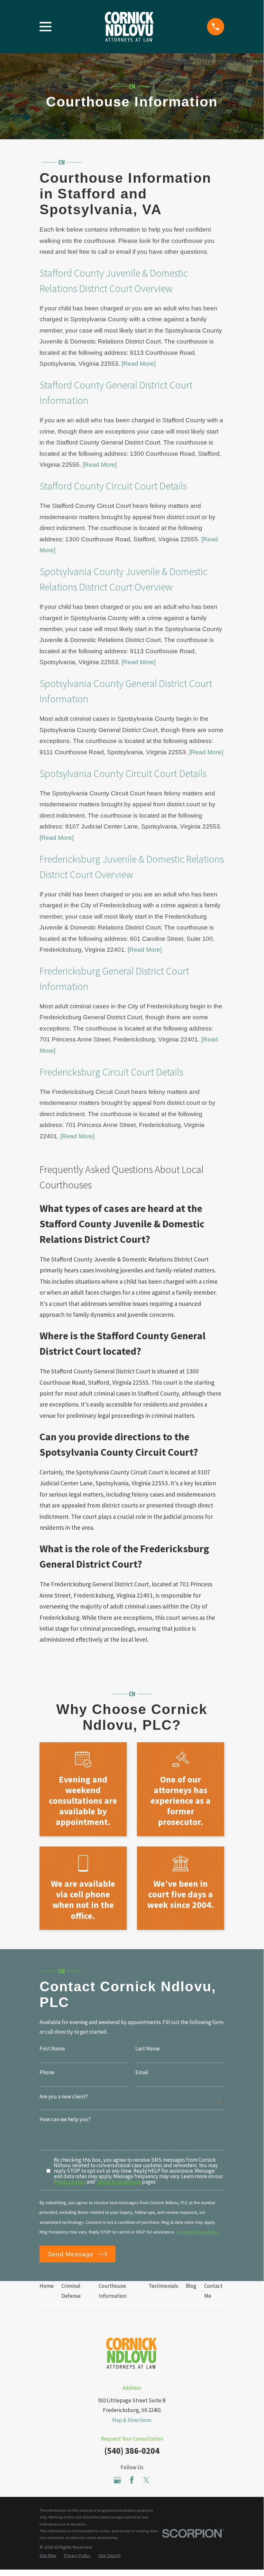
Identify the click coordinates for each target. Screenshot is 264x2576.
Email (142, 2073)
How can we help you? (65, 2120)
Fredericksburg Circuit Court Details (111, 1072)
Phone (47, 2073)
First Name (52, 2049)
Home (47, 2286)
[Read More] (139, 364)
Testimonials (163, 2286)
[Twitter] (146, 2480)
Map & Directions (132, 2420)
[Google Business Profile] (117, 2480)
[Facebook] (132, 2480)
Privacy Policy (70, 2182)
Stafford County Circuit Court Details (113, 486)
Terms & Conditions (118, 2182)
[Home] (129, 27)
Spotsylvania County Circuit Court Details (123, 774)
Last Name (148, 2049)
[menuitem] (48, 2556)
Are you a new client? (64, 2097)
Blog (191, 2286)
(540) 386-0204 (132, 2451)
